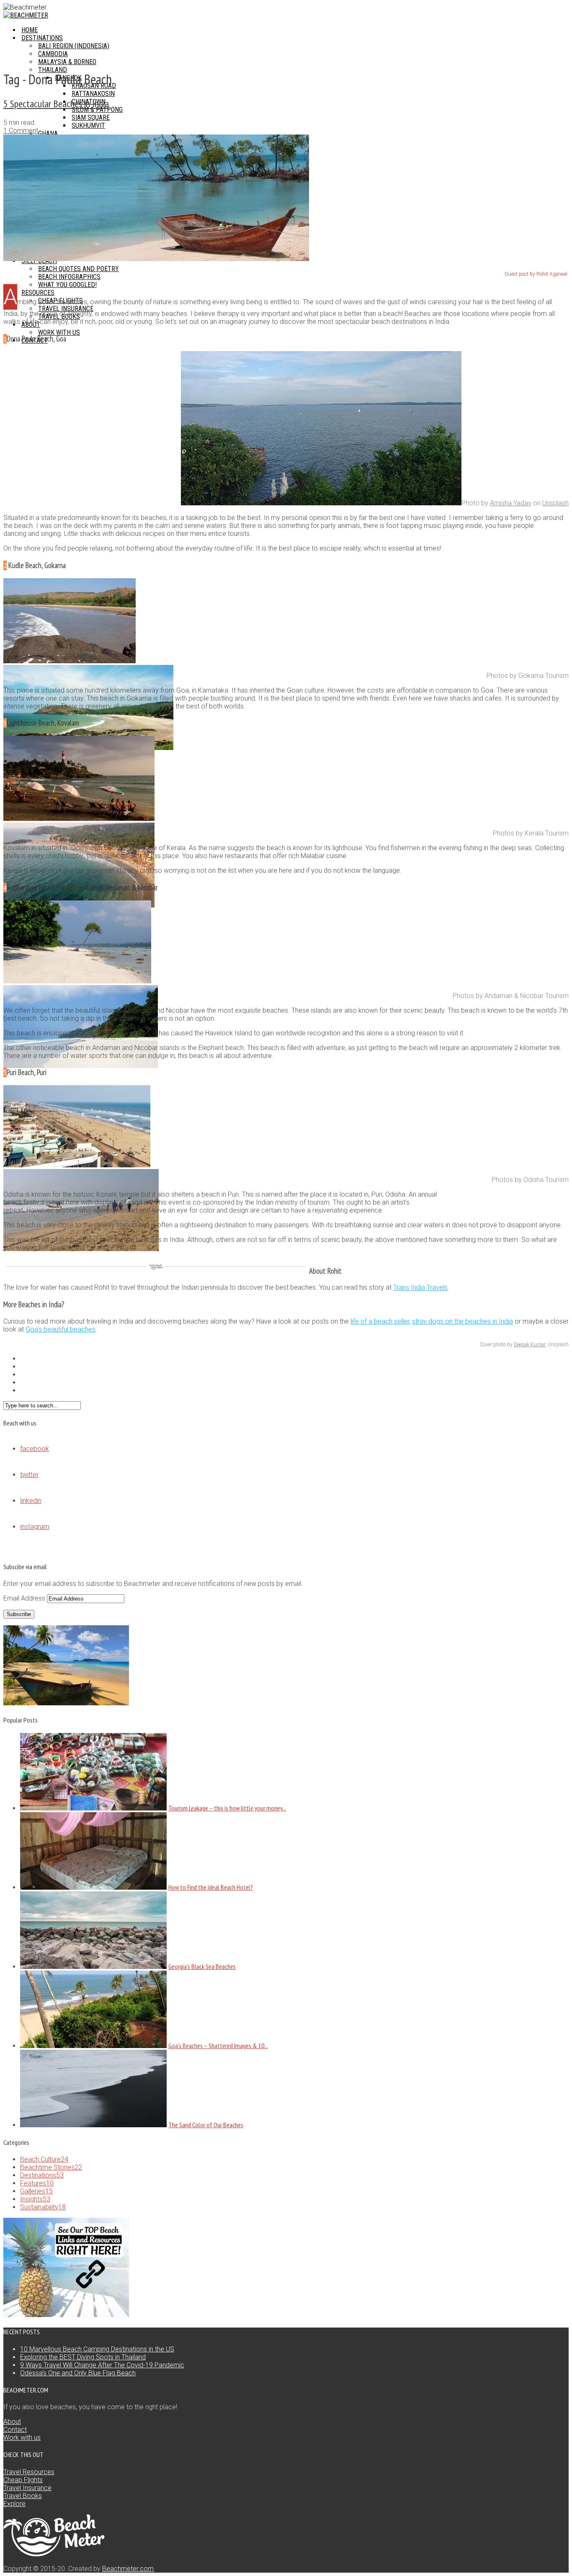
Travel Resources (29, 2472)
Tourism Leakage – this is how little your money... (227, 1808)
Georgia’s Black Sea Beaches (202, 1966)
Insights (35, 2199)
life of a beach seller (380, 1321)
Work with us (22, 2438)
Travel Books (23, 2496)
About (12, 2422)
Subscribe (19, 1614)
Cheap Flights (23, 2480)
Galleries (36, 2191)
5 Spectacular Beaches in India (56, 104)
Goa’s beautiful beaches (61, 1329)
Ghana (48, 133)
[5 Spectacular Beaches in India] (156, 259)
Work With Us (59, 332)
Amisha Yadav (511, 503)
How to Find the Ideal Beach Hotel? (211, 1887)
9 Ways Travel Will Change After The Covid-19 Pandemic (102, 2365)
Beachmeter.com (128, 2569)
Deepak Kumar (529, 1345)
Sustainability (43, 2207)
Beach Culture (44, 2159)
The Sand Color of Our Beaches (206, 2125)
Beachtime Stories (51, 2167)
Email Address (25, 1598)
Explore (14, 2504)
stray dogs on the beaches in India (462, 1321)
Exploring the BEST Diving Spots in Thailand (83, 2357)
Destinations (42, 2175)
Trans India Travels (420, 1287)
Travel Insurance (27, 2488)
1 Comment (21, 131)
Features (37, 2183)
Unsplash (555, 503)
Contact (15, 2430)
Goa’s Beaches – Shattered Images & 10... (218, 2046)
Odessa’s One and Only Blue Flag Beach (78, 2373)
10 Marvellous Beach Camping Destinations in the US (97, 2349)
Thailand (53, 70)
